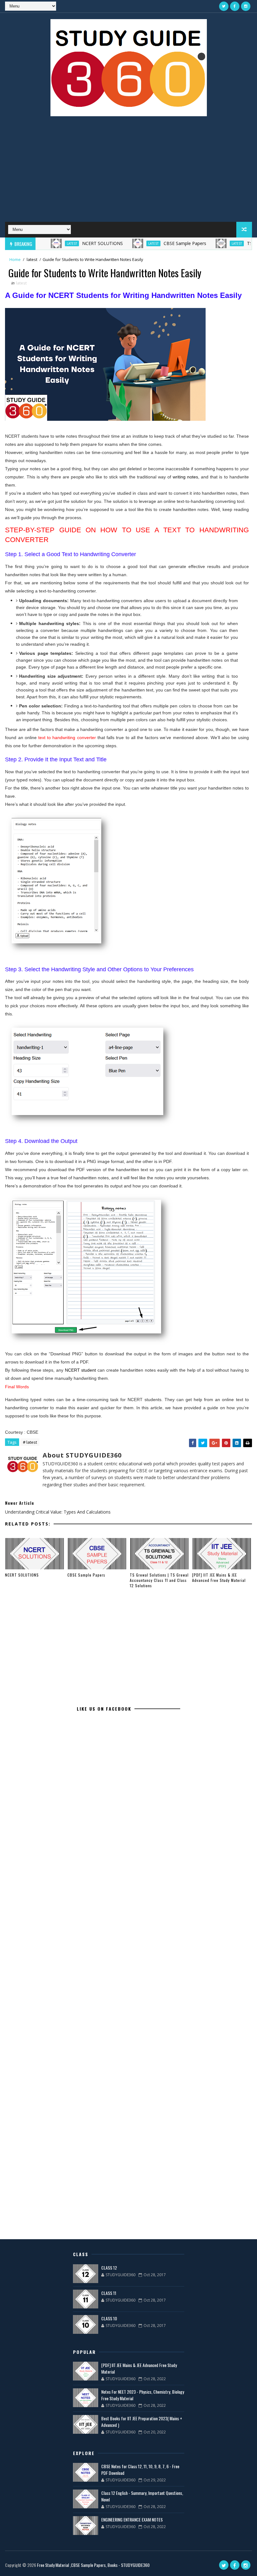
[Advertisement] (129, 172)
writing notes (185, 477)
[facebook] (235, 6)
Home (15, 259)
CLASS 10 (109, 2318)
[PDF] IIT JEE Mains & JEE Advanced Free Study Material (219, 1577)
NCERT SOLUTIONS (79, 243)
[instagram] (246, 6)
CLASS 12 (109, 2268)
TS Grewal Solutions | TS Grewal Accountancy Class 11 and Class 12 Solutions (159, 1580)
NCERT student (81, 1370)
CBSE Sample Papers (162, 243)
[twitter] (224, 6)
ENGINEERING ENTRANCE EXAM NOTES (132, 2519)
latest (49, 243)
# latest (30, 1442)
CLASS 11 (109, 2293)
